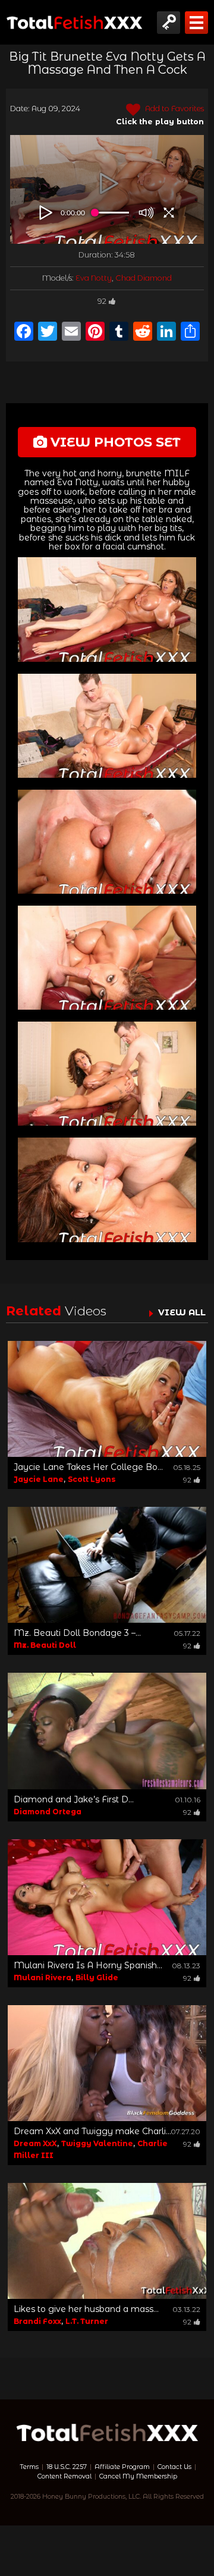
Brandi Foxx (37, 2321)
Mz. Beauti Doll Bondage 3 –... (77, 1633)
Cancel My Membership (138, 2476)
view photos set (114, 442)
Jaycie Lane (39, 1479)
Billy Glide (97, 1977)
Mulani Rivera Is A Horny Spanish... (88, 1965)
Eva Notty (94, 278)
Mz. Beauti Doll (45, 1645)
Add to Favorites (174, 109)
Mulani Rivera (43, 1977)
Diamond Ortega (48, 1812)
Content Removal (64, 2476)
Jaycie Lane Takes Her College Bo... (88, 1467)
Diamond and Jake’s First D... (74, 1799)
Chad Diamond (144, 278)
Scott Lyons (92, 1479)
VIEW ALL (182, 1312)
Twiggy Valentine (97, 2143)
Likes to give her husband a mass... (86, 2309)
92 (102, 301)
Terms (29, 2467)
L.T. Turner (87, 2321)
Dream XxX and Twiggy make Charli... (92, 2131)
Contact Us (174, 2467)
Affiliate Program (122, 2467)
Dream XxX (35, 2143)
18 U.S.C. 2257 (67, 2467)
